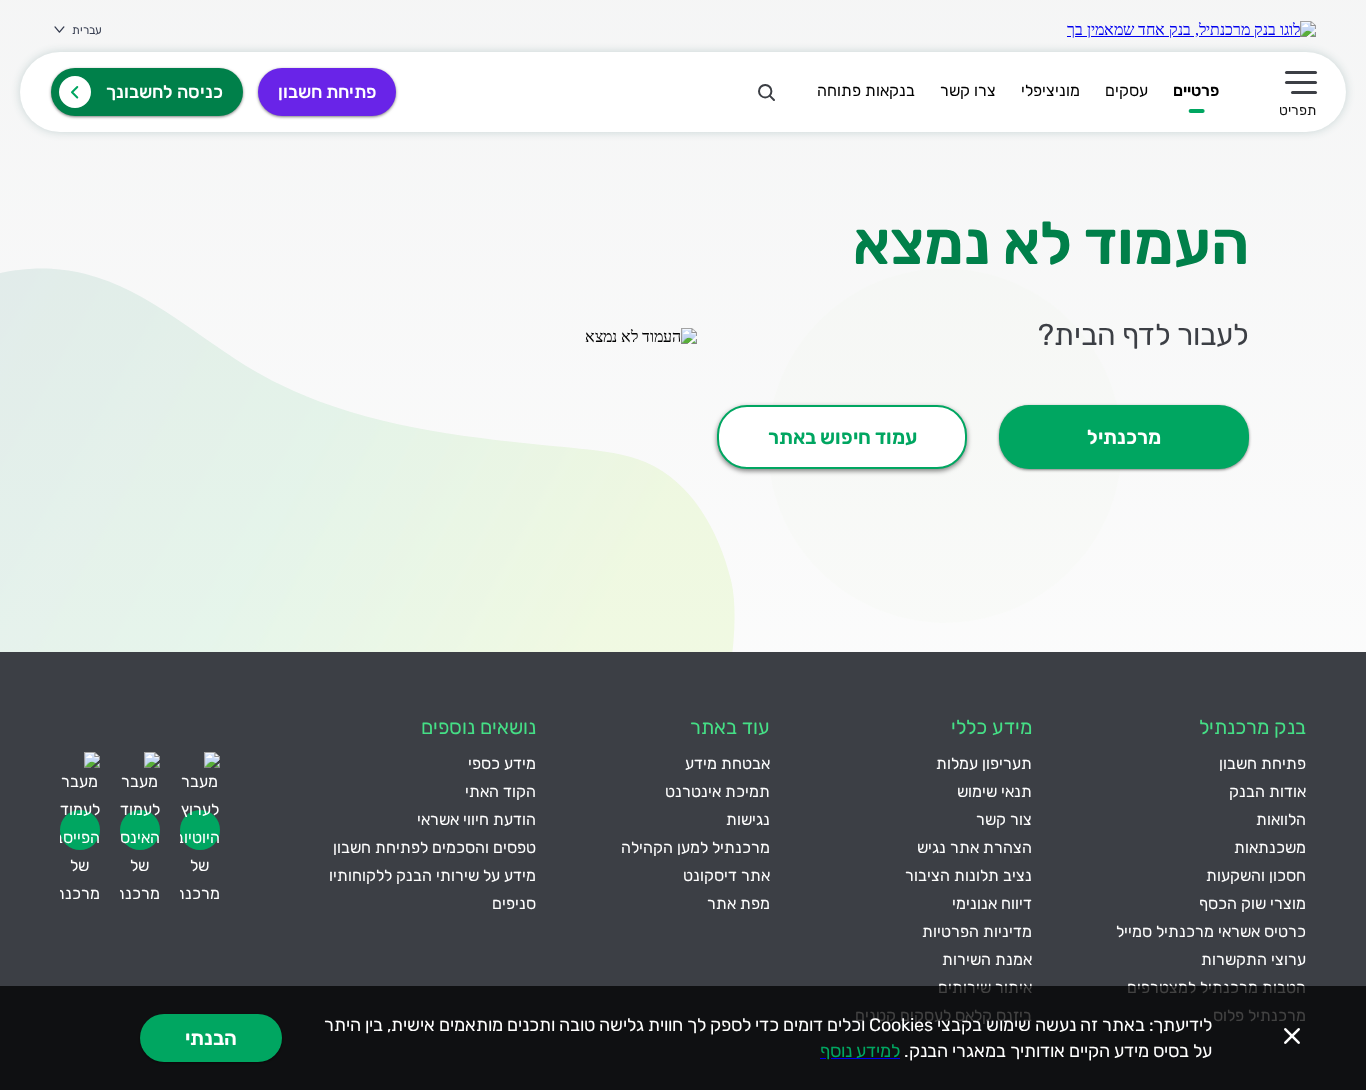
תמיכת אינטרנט (717, 791)
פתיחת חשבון (327, 92)
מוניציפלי (1050, 90)
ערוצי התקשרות (1253, 959)
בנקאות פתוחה (866, 90)
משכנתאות (1270, 847)
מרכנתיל (1124, 437)
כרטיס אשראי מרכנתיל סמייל (1211, 931)
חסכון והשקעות (1256, 875)
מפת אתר (738, 903)
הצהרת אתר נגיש (974, 847)
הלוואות (1281, 819)
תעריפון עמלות (984, 763)
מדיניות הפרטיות (977, 931)
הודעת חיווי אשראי (476, 819)
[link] (1191, 30)
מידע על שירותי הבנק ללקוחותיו (432, 875)
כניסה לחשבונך (164, 92)
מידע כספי (502, 763)
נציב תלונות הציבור (968, 875)
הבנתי (211, 1038)
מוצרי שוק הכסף (1252, 903)
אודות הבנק (1267, 791)
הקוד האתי (500, 791)
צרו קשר (968, 90)
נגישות (748, 819)
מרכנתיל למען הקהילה (695, 847)
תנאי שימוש (994, 791)
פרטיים (1196, 90)
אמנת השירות (987, 959)
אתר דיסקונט (726, 875)
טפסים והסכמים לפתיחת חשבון (434, 847)
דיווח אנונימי (992, 903)
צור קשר (1004, 819)
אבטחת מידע (727, 763)
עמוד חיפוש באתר (842, 437)
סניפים (514, 903)
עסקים (1126, 90)
